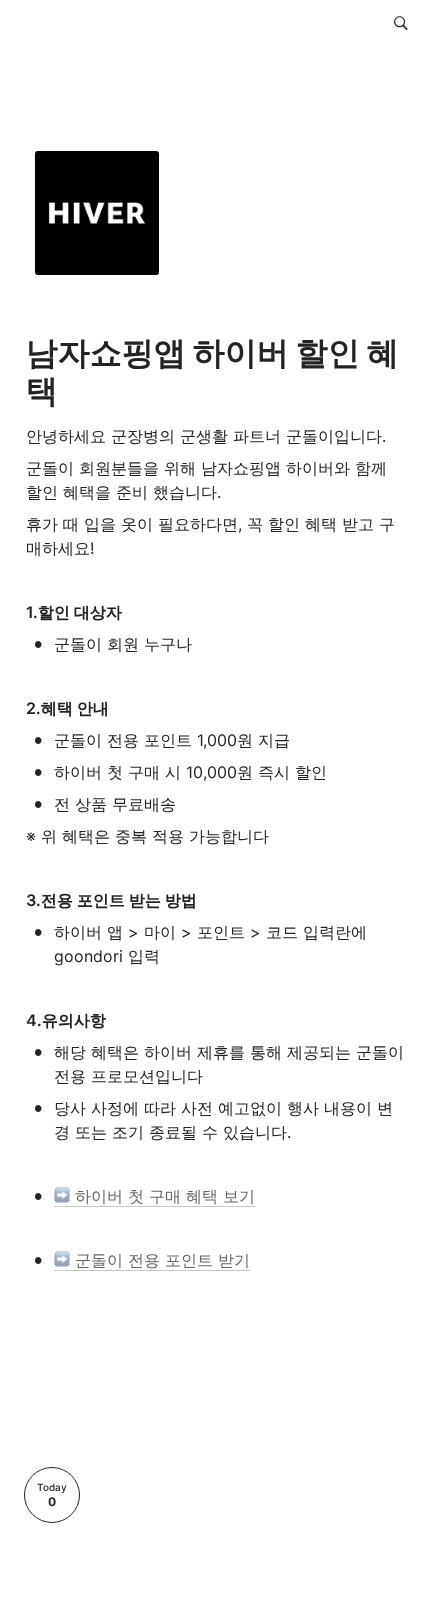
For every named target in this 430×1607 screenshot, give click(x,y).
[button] (401, 23)
